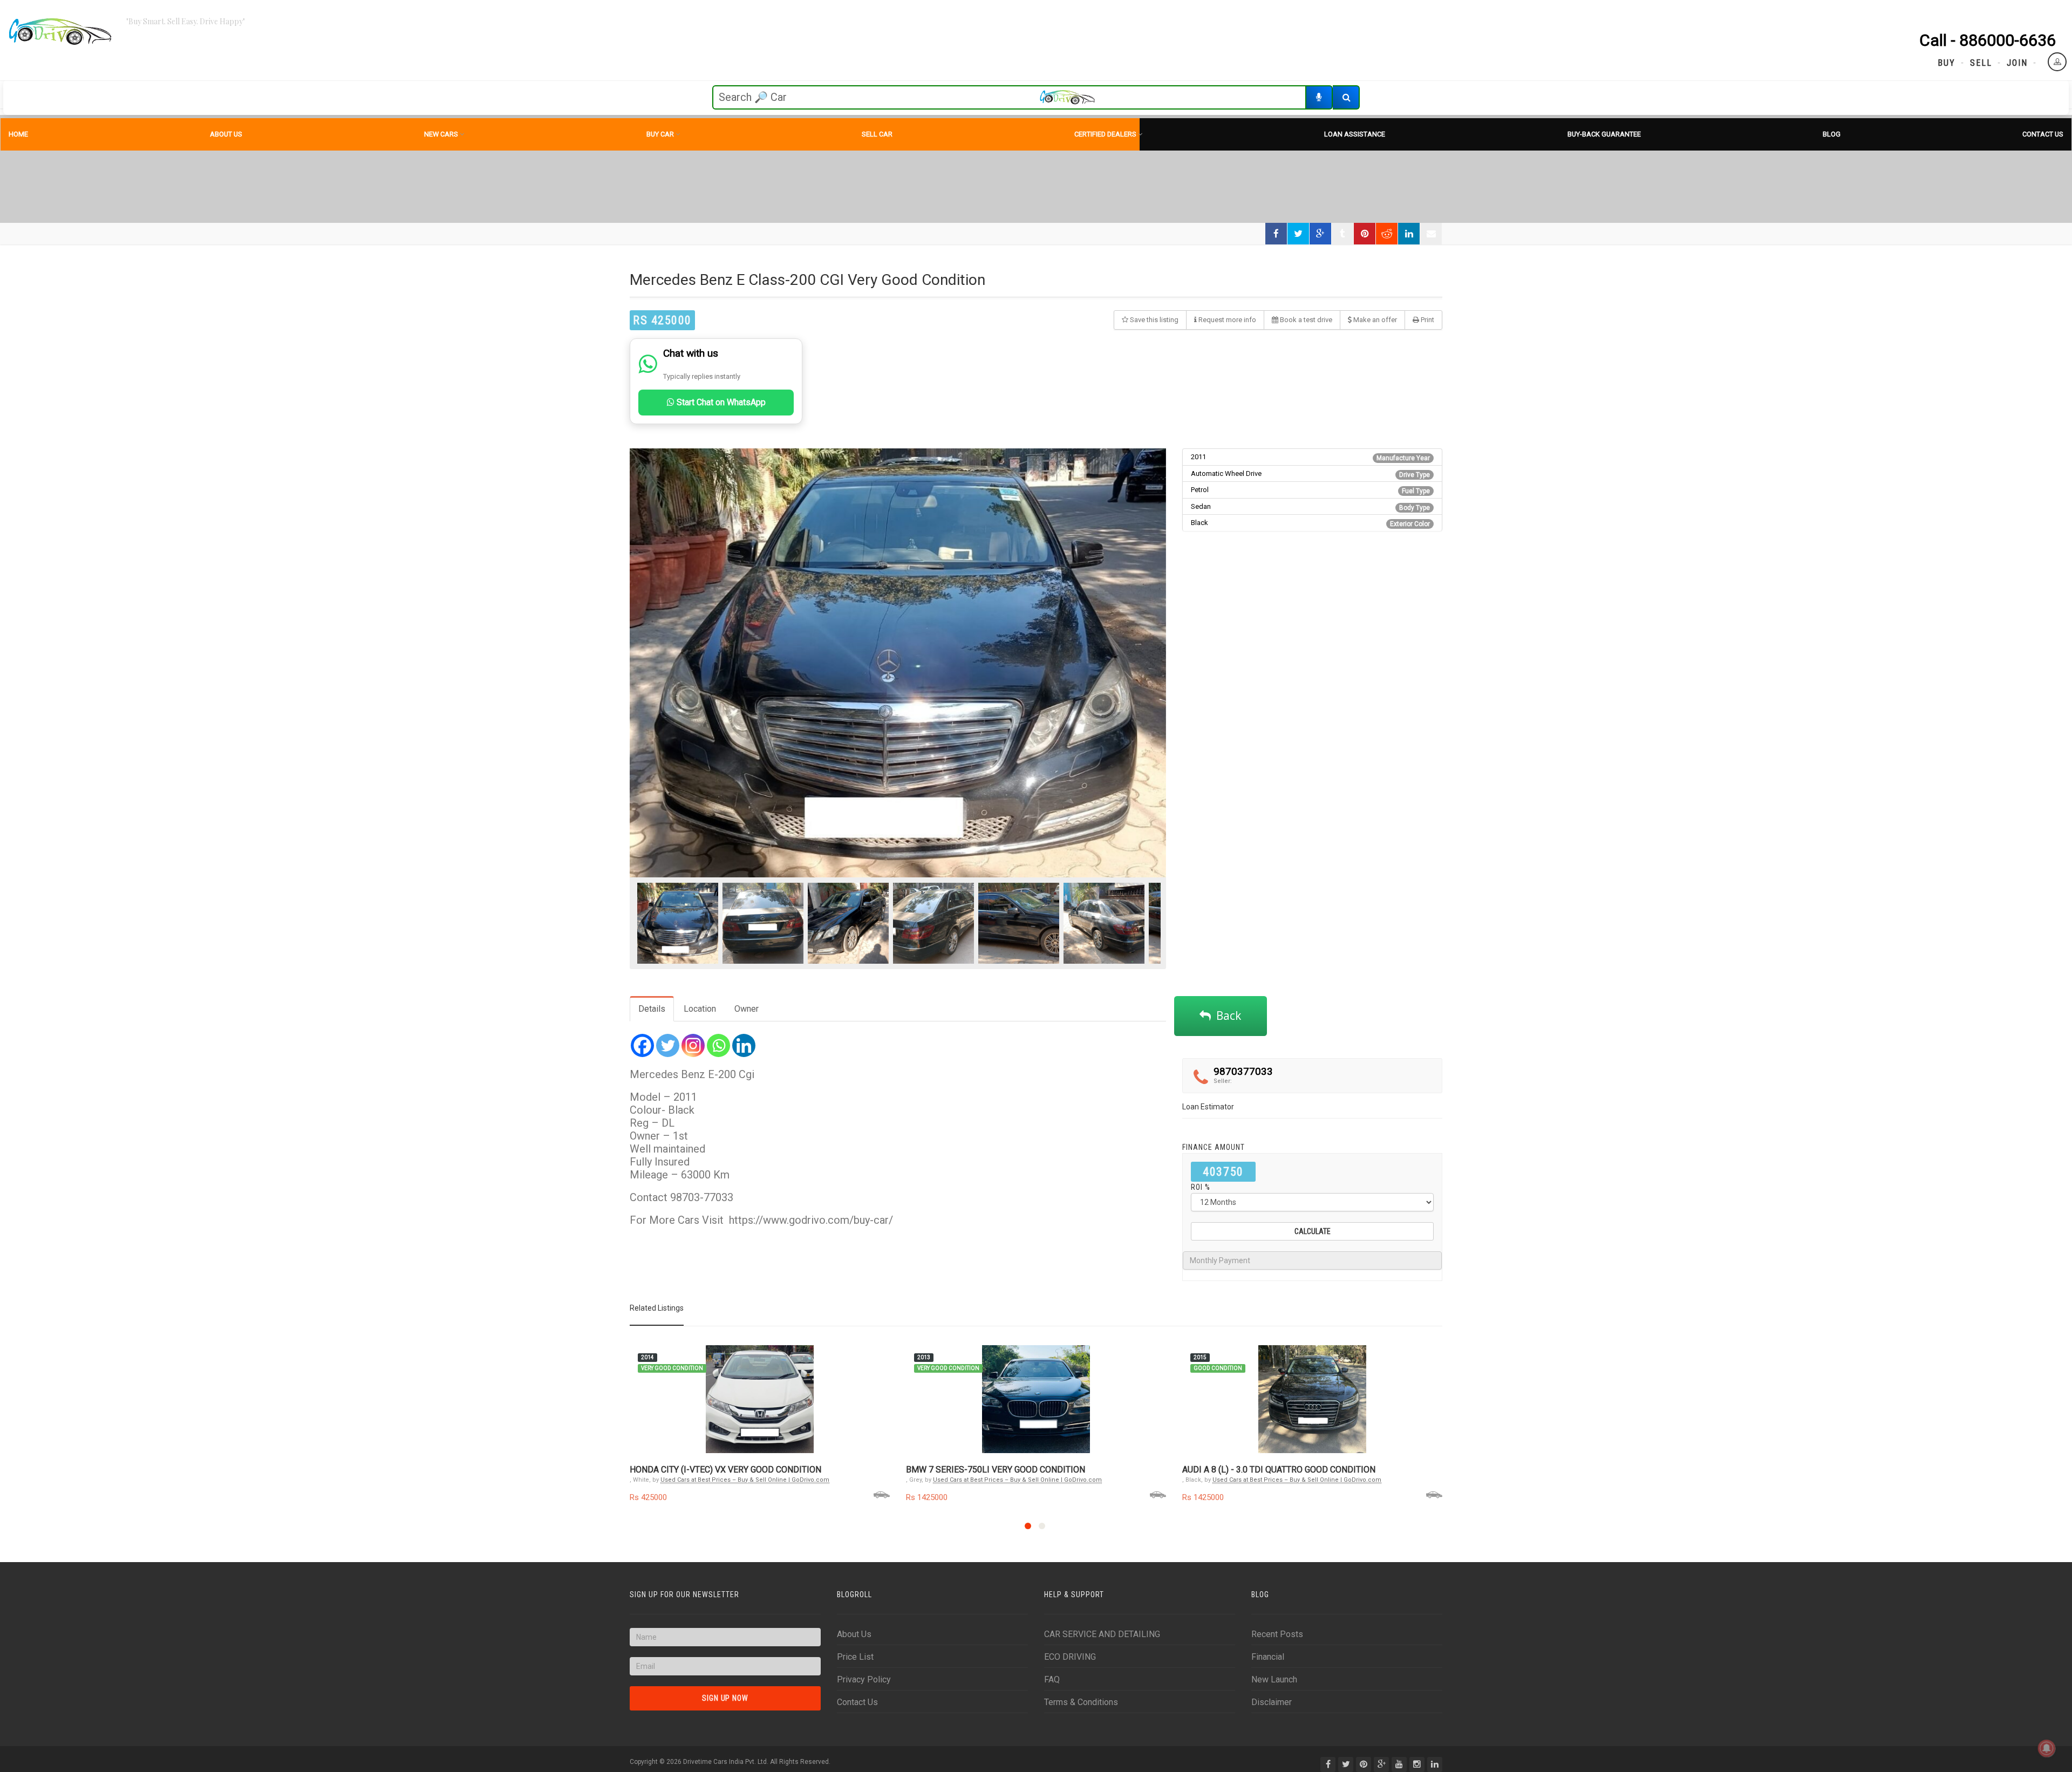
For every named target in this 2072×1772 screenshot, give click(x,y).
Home (18, 134)
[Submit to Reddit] (1387, 234)
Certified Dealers (1105, 134)
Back (1226, 1016)
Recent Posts (1277, 1634)
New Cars (441, 134)
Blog (1832, 134)
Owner (747, 1009)
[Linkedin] (744, 1045)
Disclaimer (1272, 1702)
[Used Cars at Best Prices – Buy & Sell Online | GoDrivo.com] (60, 32)
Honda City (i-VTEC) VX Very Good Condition (725, 1470)
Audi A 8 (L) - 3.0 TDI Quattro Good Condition (1279, 1470)
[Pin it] (1365, 234)
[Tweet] (1298, 234)
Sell (1981, 63)
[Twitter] (668, 1045)
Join (2017, 63)
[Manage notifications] (2047, 1748)
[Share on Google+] (1320, 234)
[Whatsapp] (718, 1045)
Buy (1947, 63)
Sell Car (877, 134)
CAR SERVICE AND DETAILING (1102, 1634)
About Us (226, 134)
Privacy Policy (864, 1679)
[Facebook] (642, 1045)
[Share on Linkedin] (1409, 234)
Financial (1268, 1657)
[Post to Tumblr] (1342, 234)
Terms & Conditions (1081, 1702)
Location (700, 1009)
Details (652, 1009)
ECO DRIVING (1070, 1657)
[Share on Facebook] (1276, 234)
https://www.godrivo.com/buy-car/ (811, 1220)
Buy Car (660, 134)
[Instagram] (693, 1045)
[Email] (1431, 234)
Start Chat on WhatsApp (720, 402)
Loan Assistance (1355, 134)
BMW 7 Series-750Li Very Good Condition (996, 1470)
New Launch (1274, 1679)
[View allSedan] (882, 1494)
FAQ (1052, 1679)
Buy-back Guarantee (1604, 134)
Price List (855, 1657)
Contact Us (2043, 134)
